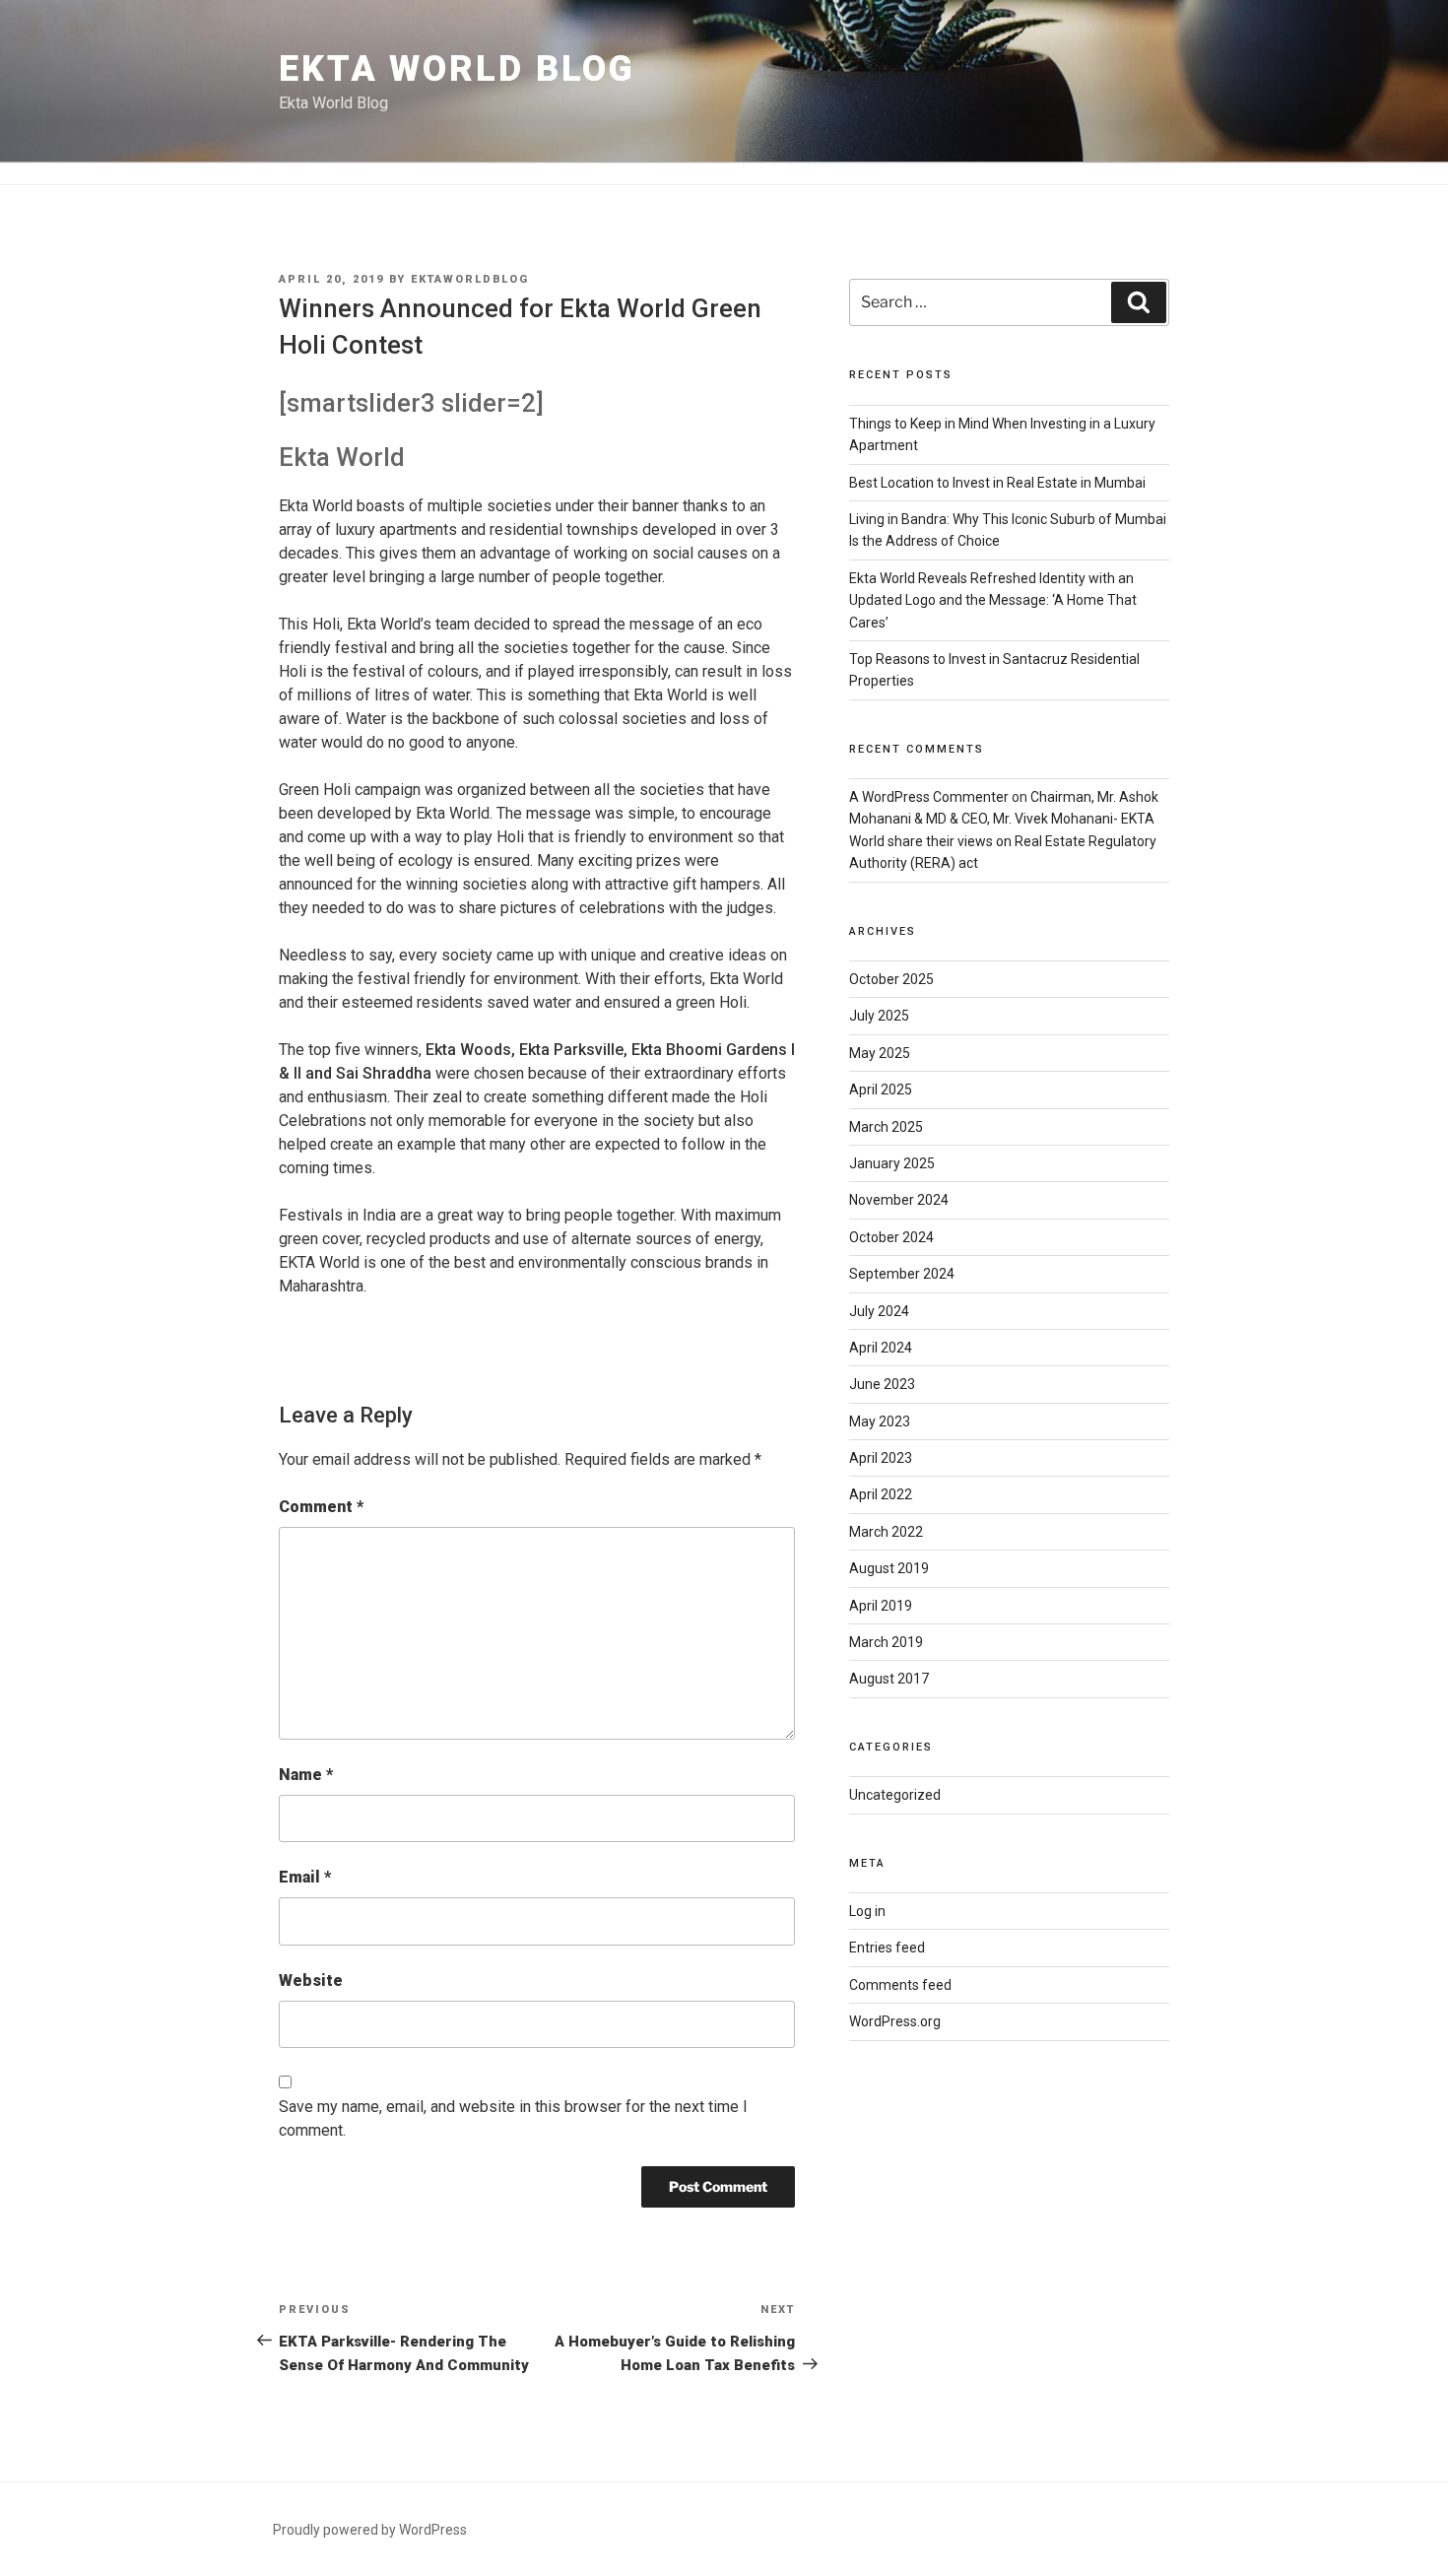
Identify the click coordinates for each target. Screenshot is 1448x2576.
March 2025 (886, 1127)
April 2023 (881, 1458)
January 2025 (892, 1163)
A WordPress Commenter (929, 797)
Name (306, 1775)
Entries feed (887, 1948)
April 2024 (881, 1348)
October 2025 (891, 979)
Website (311, 1981)
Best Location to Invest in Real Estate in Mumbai (997, 483)
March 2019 (886, 1642)
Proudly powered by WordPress (370, 2530)
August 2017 (889, 1679)
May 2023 (880, 1421)
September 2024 (902, 1274)
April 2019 (881, 1606)
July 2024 (879, 1311)
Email (305, 1877)
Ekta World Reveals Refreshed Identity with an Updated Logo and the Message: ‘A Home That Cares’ (993, 600)
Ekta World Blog (457, 69)
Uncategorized (895, 1795)
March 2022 (886, 1532)
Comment (321, 1507)
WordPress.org (895, 2021)
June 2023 (882, 1384)
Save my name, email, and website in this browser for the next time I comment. (513, 2118)
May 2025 (880, 1053)
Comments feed (900, 1985)
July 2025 (879, 1016)
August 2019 (889, 1568)
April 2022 (881, 1494)
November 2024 (899, 1200)
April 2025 (881, 1090)
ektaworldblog (470, 279)
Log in (867, 1911)
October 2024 (891, 1237)
